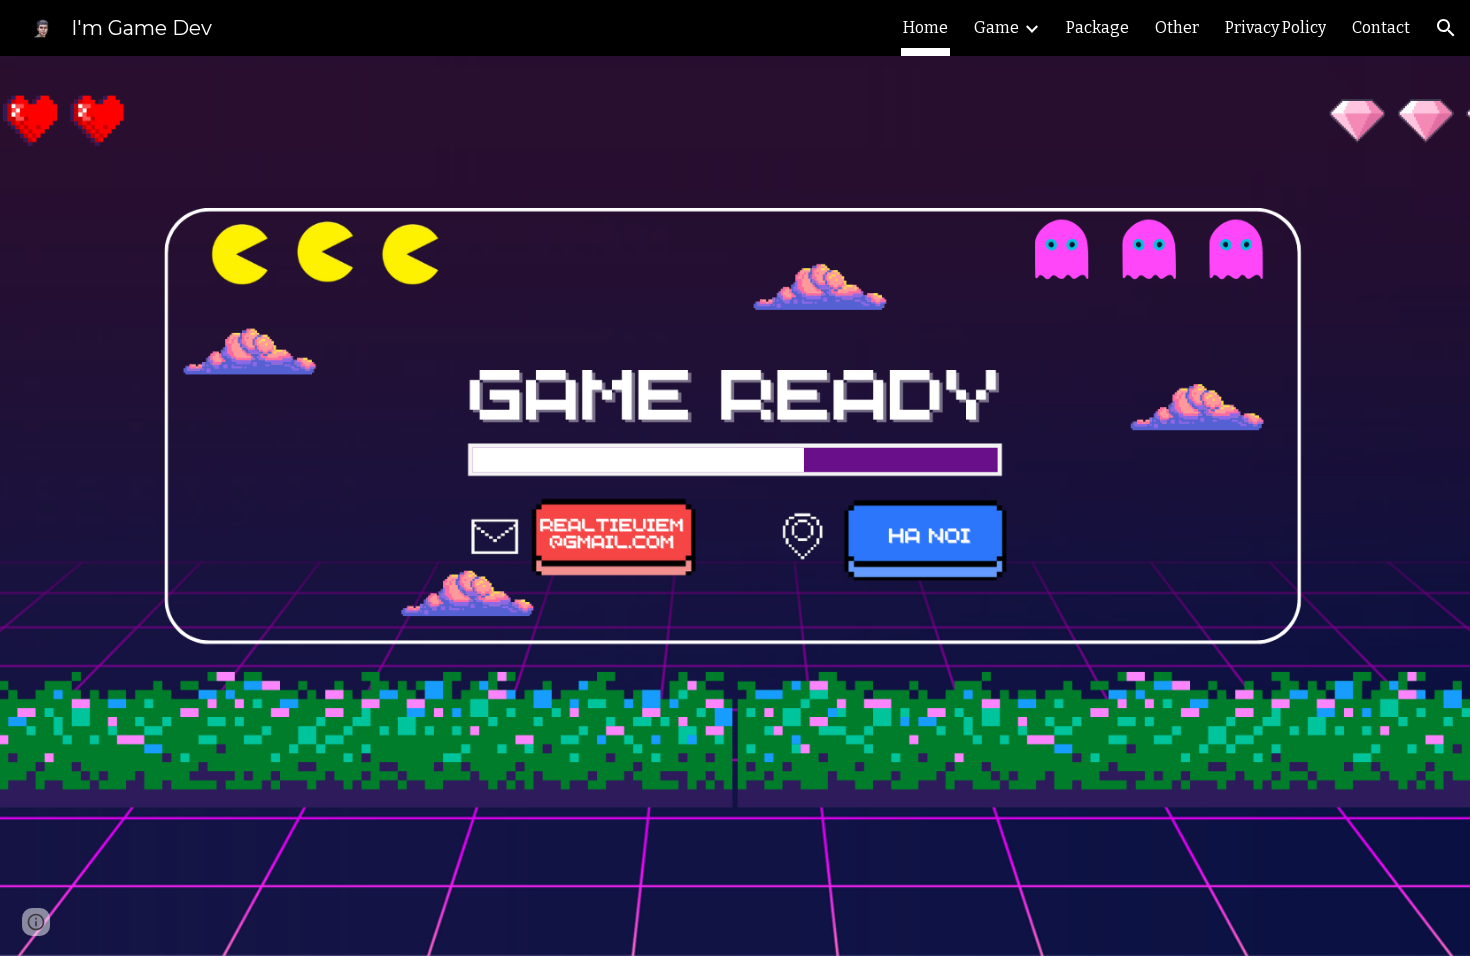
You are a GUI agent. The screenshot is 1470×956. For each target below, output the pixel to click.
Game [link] (996, 27)
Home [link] (925, 27)
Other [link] (1177, 27)
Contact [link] (1381, 27)
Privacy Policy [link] (1275, 27)
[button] (1446, 28)
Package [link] (1097, 27)
